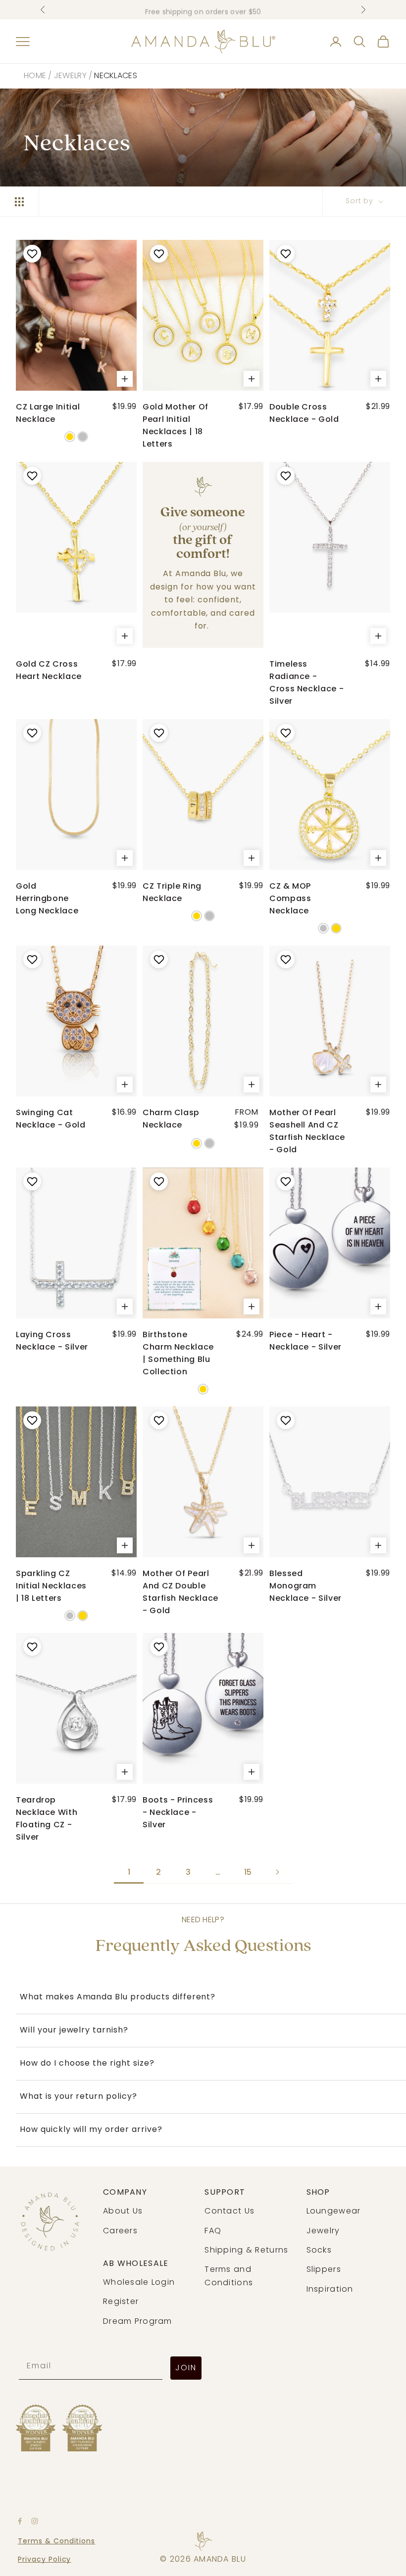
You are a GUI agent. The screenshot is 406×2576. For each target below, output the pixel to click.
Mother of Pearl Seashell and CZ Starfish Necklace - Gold (307, 1131)
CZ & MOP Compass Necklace (290, 898)
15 (248, 1872)
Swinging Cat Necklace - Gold (51, 1119)
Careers (120, 2231)
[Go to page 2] (277, 1872)
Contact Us (229, 2212)
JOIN (186, 2368)
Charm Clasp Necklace (171, 1119)
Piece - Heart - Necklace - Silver (305, 1341)
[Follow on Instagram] (35, 2521)
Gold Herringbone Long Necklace (47, 898)
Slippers (324, 2270)
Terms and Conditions (229, 2276)
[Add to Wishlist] (31, 254)
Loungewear (334, 2212)
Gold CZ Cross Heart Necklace (49, 670)
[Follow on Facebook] (20, 2521)
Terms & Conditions (56, 2542)
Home (35, 76)
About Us (123, 2212)
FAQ (213, 2231)
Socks (319, 2251)
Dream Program (138, 2322)
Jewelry (70, 76)
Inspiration (330, 2290)
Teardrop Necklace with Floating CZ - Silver (47, 1818)
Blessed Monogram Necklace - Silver (305, 1586)
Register (121, 2302)
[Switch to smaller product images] (19, 202)
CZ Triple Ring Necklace (172, 892)
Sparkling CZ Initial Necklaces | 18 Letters (51, 1586)
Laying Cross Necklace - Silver (52, 1341)
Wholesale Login (139, 2283)
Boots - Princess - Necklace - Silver (178, 1812)
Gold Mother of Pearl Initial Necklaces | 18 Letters (176, 425)
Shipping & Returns (246, 2251)
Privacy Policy (44, 2560)
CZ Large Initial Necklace (48, 413)
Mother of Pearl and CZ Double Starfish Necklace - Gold (180, 1592)
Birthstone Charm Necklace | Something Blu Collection (178, 1353)
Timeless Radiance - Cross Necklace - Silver (306, 682)
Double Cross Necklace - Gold (304, 413)
